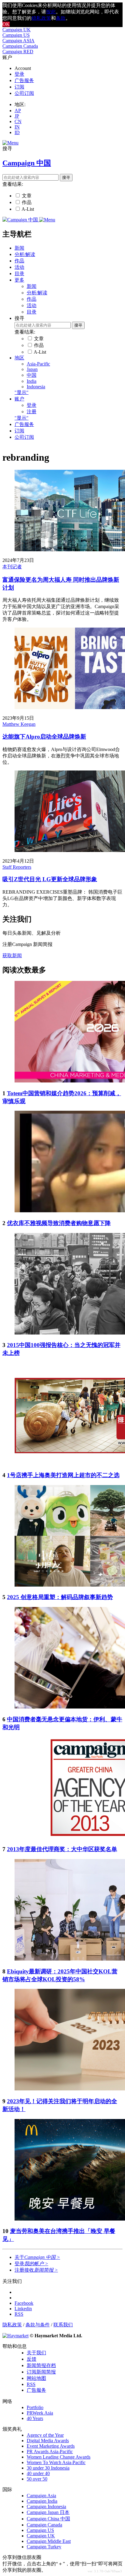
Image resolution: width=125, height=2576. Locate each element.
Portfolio (35, 2407)
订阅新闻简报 (41, 2372)
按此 (51, 12)
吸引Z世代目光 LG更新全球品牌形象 (50, 879)
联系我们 (63, 2325)
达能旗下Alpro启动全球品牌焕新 (44, 737)
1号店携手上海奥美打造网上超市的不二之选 (63, 1475)
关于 (37, 2257)
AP (18, 111)
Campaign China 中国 (48, 2519)
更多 (19, 280)
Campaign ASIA (19, 41)
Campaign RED (18, 52)
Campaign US (16, 35)
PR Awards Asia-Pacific (50, 2451)
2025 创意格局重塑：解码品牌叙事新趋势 (60, 1597)
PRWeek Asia (40, 2413)
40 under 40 (38, 2473)
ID (17, 132)
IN (17, 127)
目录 (19, 274)
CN (18, 121)
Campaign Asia (41, 2496)
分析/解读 (25, 254)
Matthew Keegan (19, 724)
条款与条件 (38, 2325)
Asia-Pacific (38, 364)
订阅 (19, 87)
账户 (19, 399)
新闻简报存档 (41, 2365)
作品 (27, 202)
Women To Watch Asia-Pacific (56, 2462)
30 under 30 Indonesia (48, 2468)
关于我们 (36, 2353)
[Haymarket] (15, 2336)
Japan (32, 369)
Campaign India (42, 2501)
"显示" (22, 392)
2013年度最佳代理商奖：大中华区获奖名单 (62, 1849)
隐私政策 (12, 2325)
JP (17, 116)
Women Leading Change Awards (59, 2457)
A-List (28, 209)
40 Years (35, 2418)
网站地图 (36, 2378)
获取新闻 (12, 956)
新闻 (19, 248)
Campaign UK (17, 30)
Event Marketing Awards (51, 2446)
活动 (19, 267)
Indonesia (36, 387)
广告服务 (24, 80)
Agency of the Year (45, 2435)
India (32, 381)
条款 (61, 18)
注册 (32, 412)
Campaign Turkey (44, 2547)
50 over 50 (37, 2479)
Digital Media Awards (48, 2441)
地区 (19, 358)
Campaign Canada (20, 46)
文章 (27, 196)
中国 (32, 375)
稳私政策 (41, 18)
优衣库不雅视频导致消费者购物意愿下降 (59, 1223)
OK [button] (6, 24)
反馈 (32, 2359)
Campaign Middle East (49, 2541)
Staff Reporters (17, 867)
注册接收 (36, 2270)
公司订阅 (24, 93)
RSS (31, 2384)
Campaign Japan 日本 (48, 2512)
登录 (19, 74)
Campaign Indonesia (46, 2507)
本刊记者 (12, 567)
